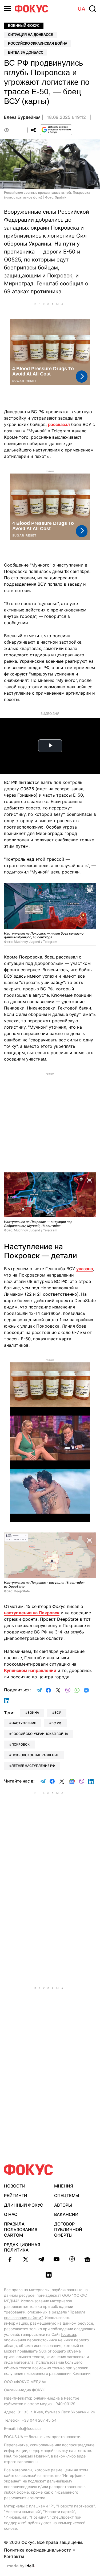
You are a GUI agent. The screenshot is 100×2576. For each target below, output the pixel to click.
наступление (24, 1723)
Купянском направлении (30, 1670)
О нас (11, 2214)
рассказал (59, 424)
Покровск (21, 1744)
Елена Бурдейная (22, 117)
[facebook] (10, 2259)
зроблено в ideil (21, 2566)
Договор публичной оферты (68, 2229)
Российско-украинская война (38, 43)
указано (85, 1269)
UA (81, 9)
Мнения (64, 2186)
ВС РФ (57, 1723)
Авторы (63, 2205)
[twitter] (26, 2259)
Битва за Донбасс (26, 52)
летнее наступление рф (33, 1766)
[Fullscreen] (90, 890)
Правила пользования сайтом (21, 2229)
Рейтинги (16, 2195)
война (33, 1713)
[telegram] (41, 2259)
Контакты (14, 2556)
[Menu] (7, 9)
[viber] (72, 2259)
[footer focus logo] (29, 2170)
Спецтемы (67, 2195)
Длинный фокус (24, 2205)
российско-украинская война (40, 1734)
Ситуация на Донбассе (31, 35)
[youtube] (57, 2259)
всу (58, 1713)
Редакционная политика (22, 2247)
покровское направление (35, 1755)
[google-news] (87, 2259)
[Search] (93, 9)
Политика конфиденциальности (38, 2550)
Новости (15, 2186)
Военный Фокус (24, 26)
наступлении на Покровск (32, 1613)
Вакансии (66, 2214)
